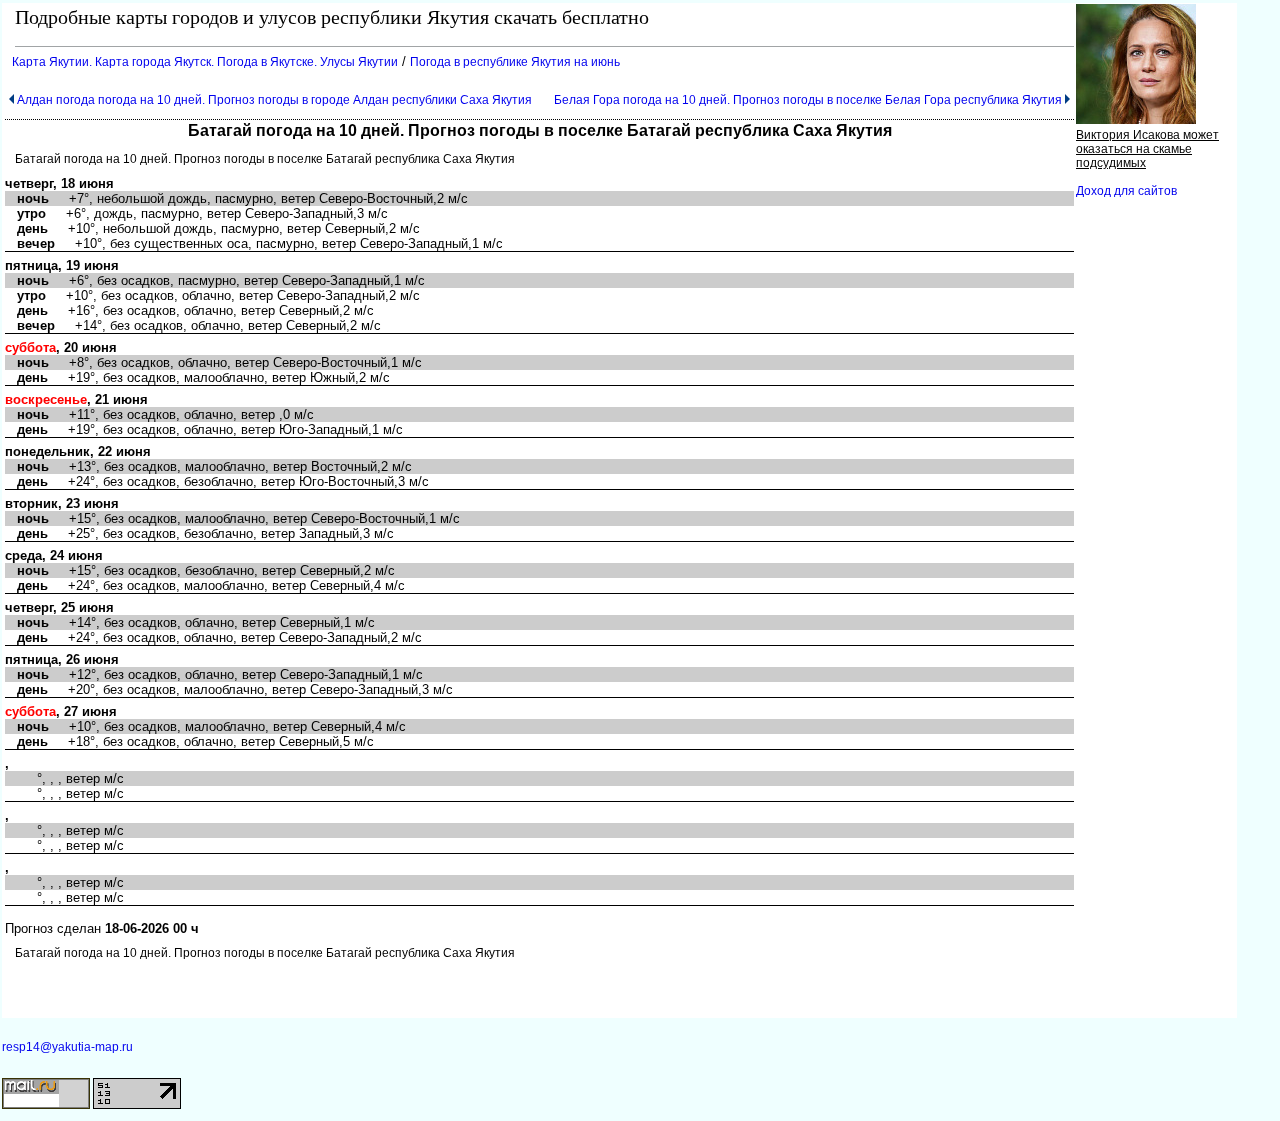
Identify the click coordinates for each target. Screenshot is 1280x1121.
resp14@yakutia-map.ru (67, 1047)
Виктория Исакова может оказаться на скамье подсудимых (1147, 149)
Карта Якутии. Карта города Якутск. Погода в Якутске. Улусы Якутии (205, 62)
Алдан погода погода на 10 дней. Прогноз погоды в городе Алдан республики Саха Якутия (274, 100)
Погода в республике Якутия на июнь (515, 62)
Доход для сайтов (1126, 191)
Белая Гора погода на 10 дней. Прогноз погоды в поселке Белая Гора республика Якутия (808, 100)
